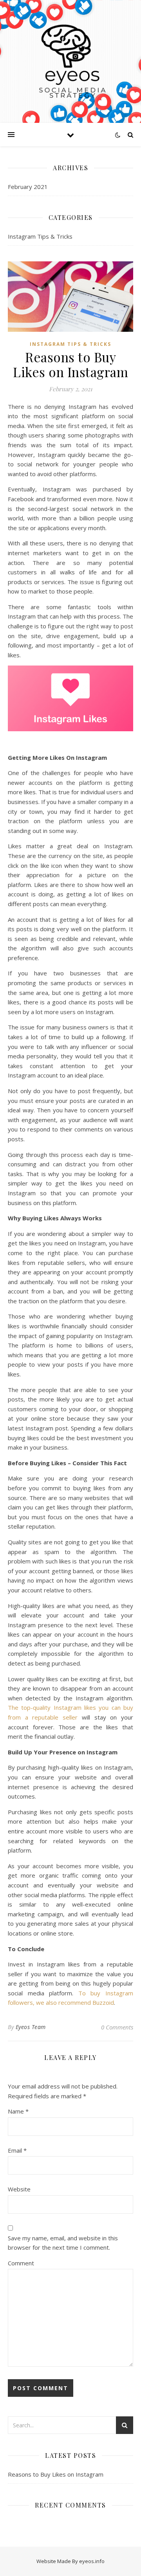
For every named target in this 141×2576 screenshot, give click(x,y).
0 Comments (117, 2027)
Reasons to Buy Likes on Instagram (56, 2474)
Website (19, 2189)
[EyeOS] (70, 61)
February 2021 (28, 187)
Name (18, 2111)
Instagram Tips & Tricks (40, 236)
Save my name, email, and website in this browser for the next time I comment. (63, 2243)
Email (17, 2150)
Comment (21, 2263)
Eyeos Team (31, 2027)
